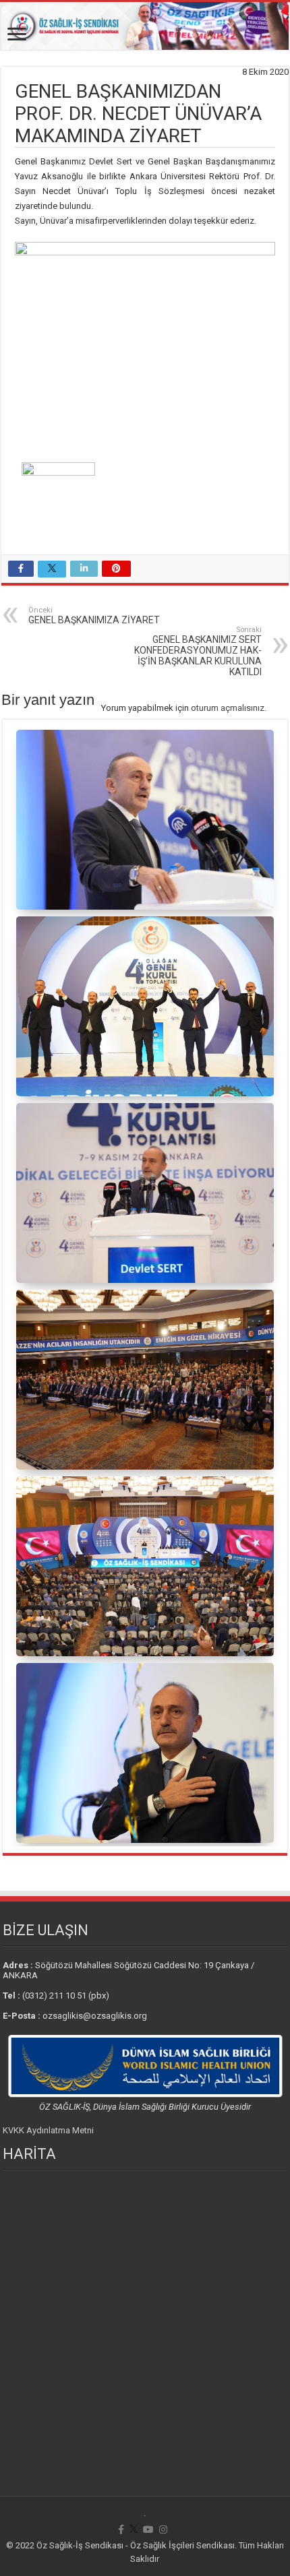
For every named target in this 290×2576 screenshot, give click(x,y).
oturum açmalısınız (228, 708)
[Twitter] (134, 2530)
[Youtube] (148, 2530)
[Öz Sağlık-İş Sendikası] (145, 26)
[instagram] (163, 2530)
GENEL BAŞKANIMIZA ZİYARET (94, 616)
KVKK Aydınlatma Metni (48, 2130)
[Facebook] (121, 2530)
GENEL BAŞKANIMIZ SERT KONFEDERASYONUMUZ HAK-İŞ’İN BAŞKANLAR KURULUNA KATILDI (198, 651)
